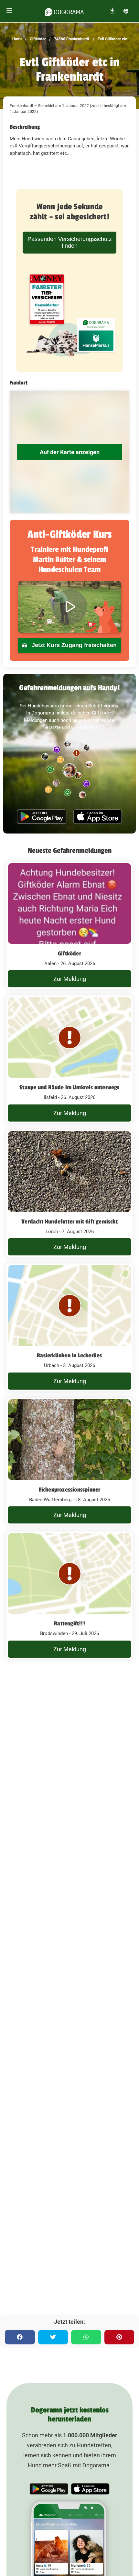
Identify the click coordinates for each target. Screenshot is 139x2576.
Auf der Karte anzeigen (70, 452)
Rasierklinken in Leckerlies (69, 1355)
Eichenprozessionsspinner (70, 1490)
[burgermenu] (9, 11)
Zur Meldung (70, 979)
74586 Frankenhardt (71, 39)
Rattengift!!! (69, 1623)
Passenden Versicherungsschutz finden (70, 242)
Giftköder (37, 39)
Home (17, 39)
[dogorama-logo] (64, 11)
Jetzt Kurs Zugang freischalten (73, 645)
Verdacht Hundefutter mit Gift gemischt (69, 1222)
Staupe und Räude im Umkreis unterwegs (69, 1087)
